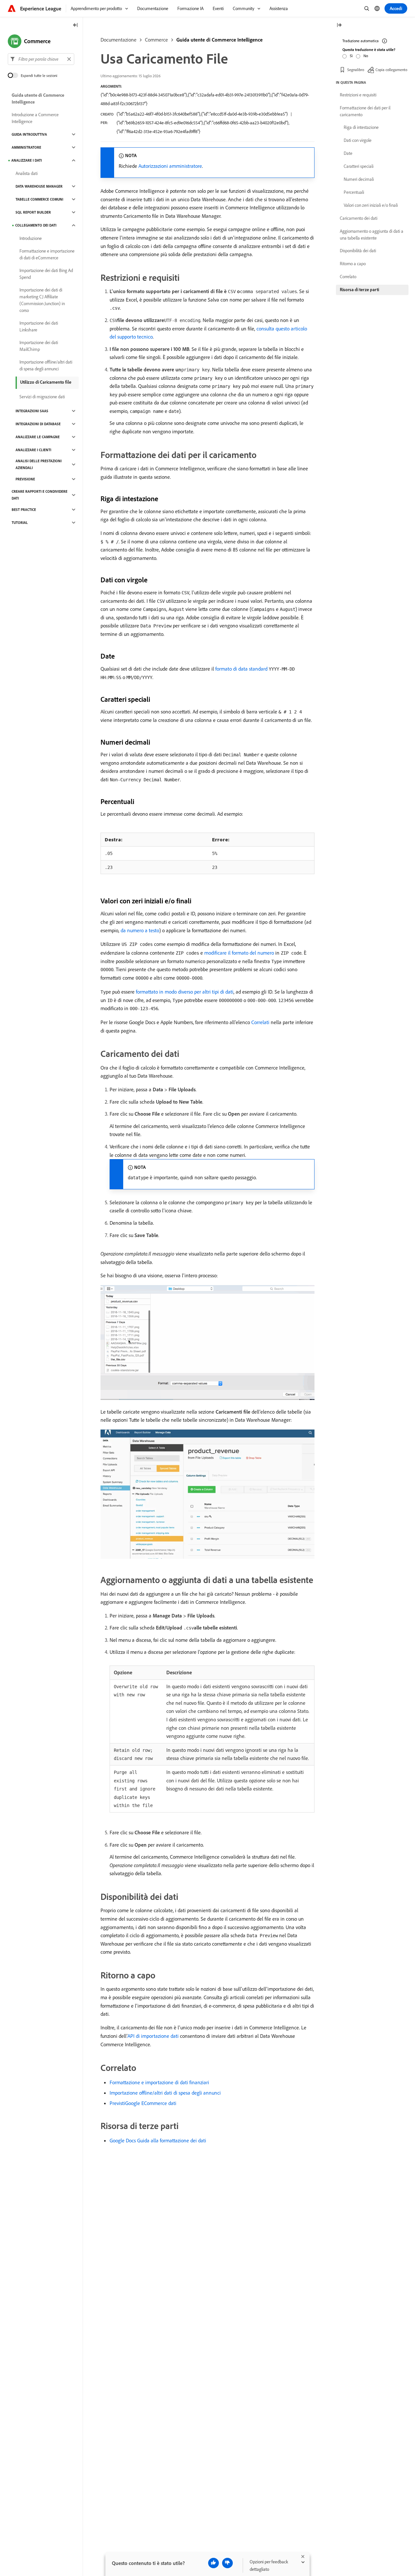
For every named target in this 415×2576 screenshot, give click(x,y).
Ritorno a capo (353, 264)
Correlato (348, 277)
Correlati (260, 1022)
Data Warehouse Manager (39, 186)
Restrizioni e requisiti (358, 95)
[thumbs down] (227, 2563)
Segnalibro (356, 70)
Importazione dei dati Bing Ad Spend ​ (46, 274)
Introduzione (31, 238)
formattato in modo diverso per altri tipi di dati (185, 992)
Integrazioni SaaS (32, 411)
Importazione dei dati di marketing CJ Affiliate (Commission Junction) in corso (42, 300)
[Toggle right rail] (339, 25)
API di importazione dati (153, 2036)
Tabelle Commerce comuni (39, 199)
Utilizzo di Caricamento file (46, 382)
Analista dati (27, 173)
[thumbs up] (213, 2563)
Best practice (24, 510)
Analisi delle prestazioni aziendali (39, 464)
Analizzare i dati (27, 160)
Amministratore (26, 147)
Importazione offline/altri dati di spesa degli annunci (165, 2093)
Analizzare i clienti (33, 450)
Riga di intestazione (361, 127)
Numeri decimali (359, 179)
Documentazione (119, 40)
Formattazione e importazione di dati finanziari (159, 2082)
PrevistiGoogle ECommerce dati (143, 2103)
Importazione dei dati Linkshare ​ (39, 326)
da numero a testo (140, 930)
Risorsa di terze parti (359, 290)
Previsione (25, 479)
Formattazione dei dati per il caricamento (365, 111)
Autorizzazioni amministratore (170, 166)
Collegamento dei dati (36, 225)
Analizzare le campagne (38, 437)
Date (348, 153)
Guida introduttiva (29, 134)
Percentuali (354, 192)
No (366, 56)
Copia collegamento (391, 70)
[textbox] (41, 59)
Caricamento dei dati (359, 218)
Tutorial (20, 523)
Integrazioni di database (38, 424)
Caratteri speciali (359, 166)
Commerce (156, 40)
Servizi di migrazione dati (42, 397)
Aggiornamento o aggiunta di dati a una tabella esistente (372, 235)
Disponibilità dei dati (358, 251)
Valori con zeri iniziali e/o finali (371, 205)
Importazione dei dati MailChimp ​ (39, 346)
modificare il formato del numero (239, 953)
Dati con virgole (358, 140)
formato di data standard (241, 669)
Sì (351, 56)
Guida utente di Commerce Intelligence (219, 40)
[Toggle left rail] (76, 25)
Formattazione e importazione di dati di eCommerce (47, 254)
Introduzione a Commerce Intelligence (35, 118)
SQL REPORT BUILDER (33, 212)
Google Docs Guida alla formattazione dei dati (158, 2140)
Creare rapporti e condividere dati (40, 495)
